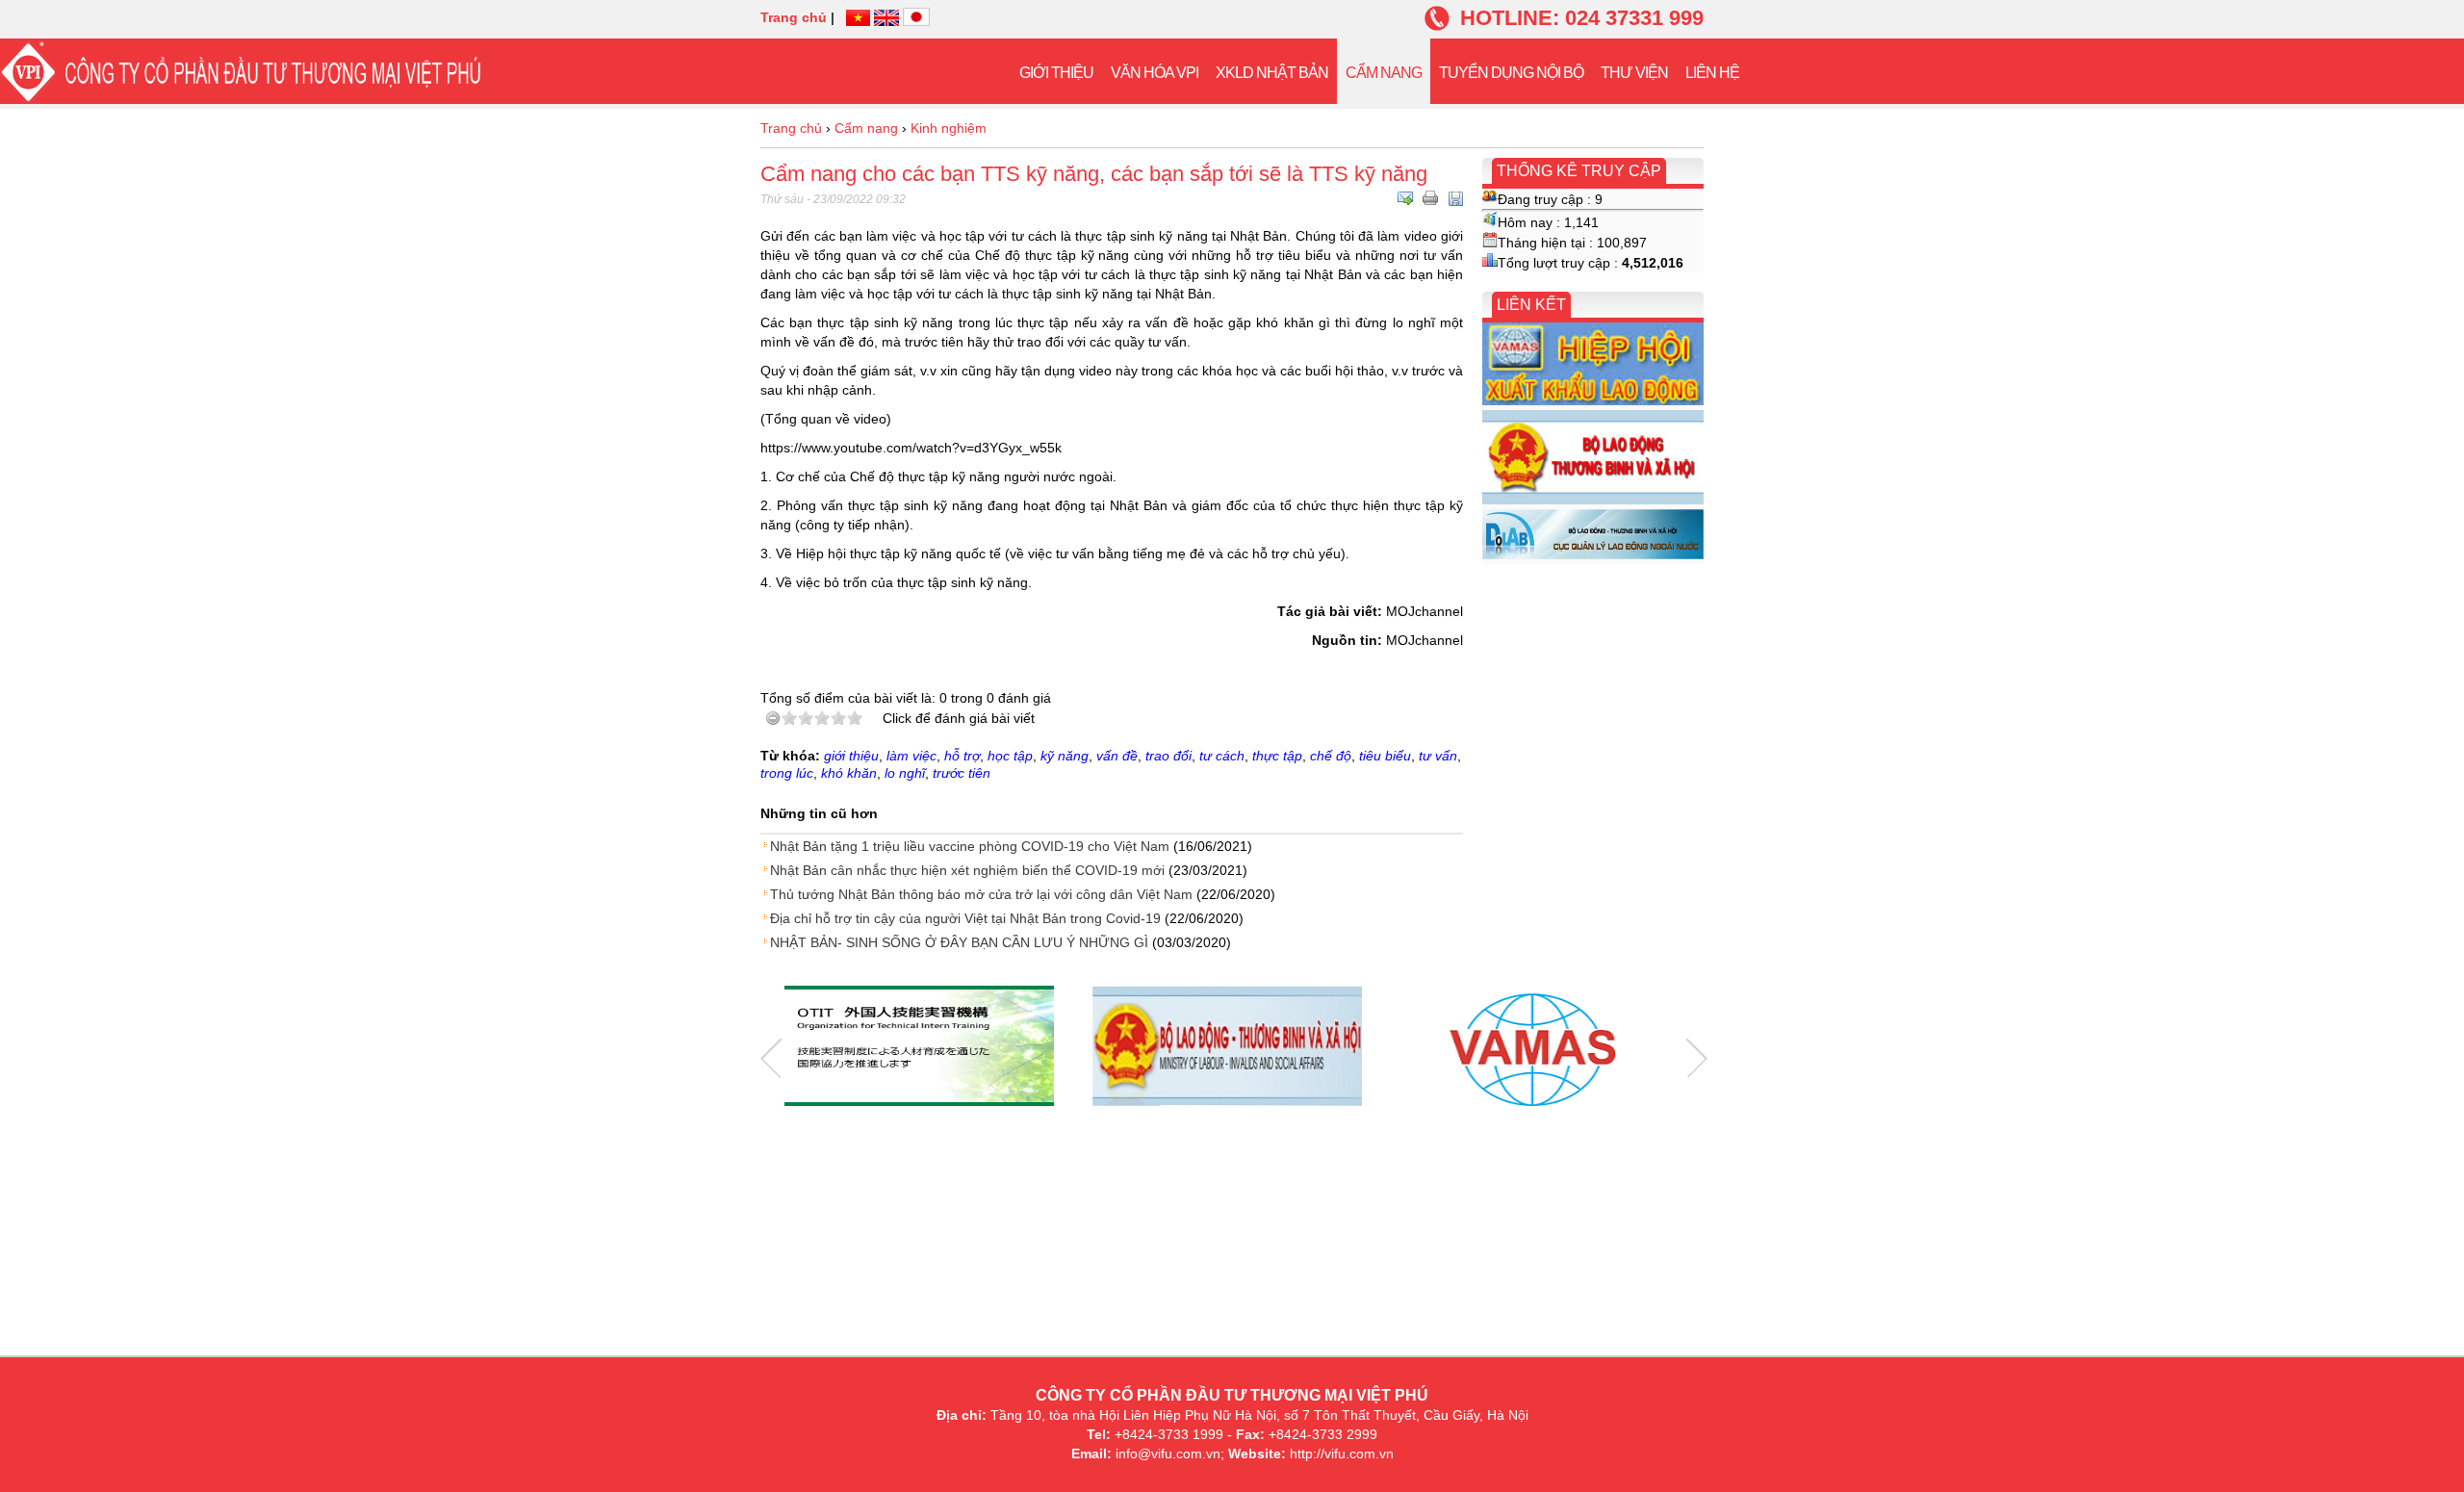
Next (1697, 1058)
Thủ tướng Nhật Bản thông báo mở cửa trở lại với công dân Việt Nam (981, 894)
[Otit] (919, 1048)
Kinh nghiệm (949, 128)
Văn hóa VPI (1155, 73)
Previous (771, 1058)
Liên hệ (1712, 73)
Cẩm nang (1384, 73)
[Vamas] (1535, 1048)
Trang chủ (794, 17)
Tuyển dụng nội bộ (1511, 73)
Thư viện (1634, 73)
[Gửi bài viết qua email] (1405, 198)
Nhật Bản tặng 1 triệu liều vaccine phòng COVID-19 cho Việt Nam (970, 846)
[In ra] (1430, 198)
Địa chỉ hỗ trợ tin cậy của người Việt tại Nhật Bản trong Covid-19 (965, 918)
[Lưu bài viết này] (1455, 198)
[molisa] (1227, 1048)
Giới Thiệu (1056, 73)
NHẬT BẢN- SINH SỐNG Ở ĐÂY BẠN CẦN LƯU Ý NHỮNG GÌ (959, 942)
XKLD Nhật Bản (1272, 73)
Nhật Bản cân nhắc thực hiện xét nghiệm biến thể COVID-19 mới (967, 870)
